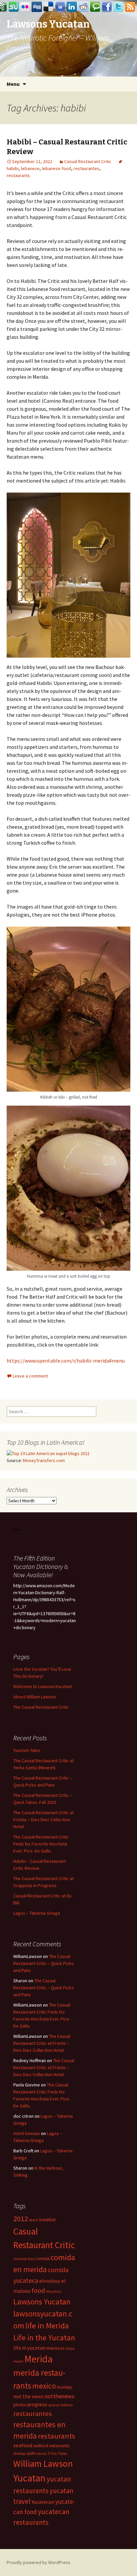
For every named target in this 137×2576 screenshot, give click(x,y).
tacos (42, 2453)
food (38, 2290)
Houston (54, 2291)
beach (34, 2220)
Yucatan (29, 2478)
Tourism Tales (27, 1750)
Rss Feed (130, 7)
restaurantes (86, 168)
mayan (18, 2361)
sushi (31, 2453)
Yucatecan (43, 2502)
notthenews (60, 2396)
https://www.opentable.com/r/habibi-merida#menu (66, 1361)
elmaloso (50, 2281)
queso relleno (61, 2405)
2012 (21, 2219)
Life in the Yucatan (44, 2338)
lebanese (30, 168)
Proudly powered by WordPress (39, 2562)
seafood (23, 2445)
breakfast (47, 2220)
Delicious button (49, 7)
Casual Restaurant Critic (88, 161)
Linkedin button (72, 7)
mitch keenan (27, 2133)
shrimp (19, 2453)
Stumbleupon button (14, 7)
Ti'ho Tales (57, 2453)
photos (20, 2405)
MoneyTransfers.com (44, 1460)
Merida (38, 2359)
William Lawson (43, 2464)
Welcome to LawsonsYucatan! (43, 1686)
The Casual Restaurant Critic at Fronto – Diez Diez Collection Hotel (44, 1820)
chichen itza (24, 2259)
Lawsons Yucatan (42, 2302)
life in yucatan (29, 2348)
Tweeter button (118, 7)
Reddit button (83, 7)
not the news (28, 2396)
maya (70, 2348)
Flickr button (25, 7)
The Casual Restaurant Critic (41, 1707)
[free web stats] (18, 1529)
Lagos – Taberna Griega (37, 1913)
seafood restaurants (51, 2446)
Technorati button (95, 7)
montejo (65, 2387)
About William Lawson (35, 1697)
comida (43, 2259)
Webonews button (60, 7)
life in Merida (47, 2326)
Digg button (37, 7)
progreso (37, 2404)
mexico (44, 2386)
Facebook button (107, 7)
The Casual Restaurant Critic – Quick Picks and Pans (44, 1963)
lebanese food (57, 168)
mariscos (56, 2348)
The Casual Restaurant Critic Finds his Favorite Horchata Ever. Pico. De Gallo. (41, 1844)
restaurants (18, 175)
